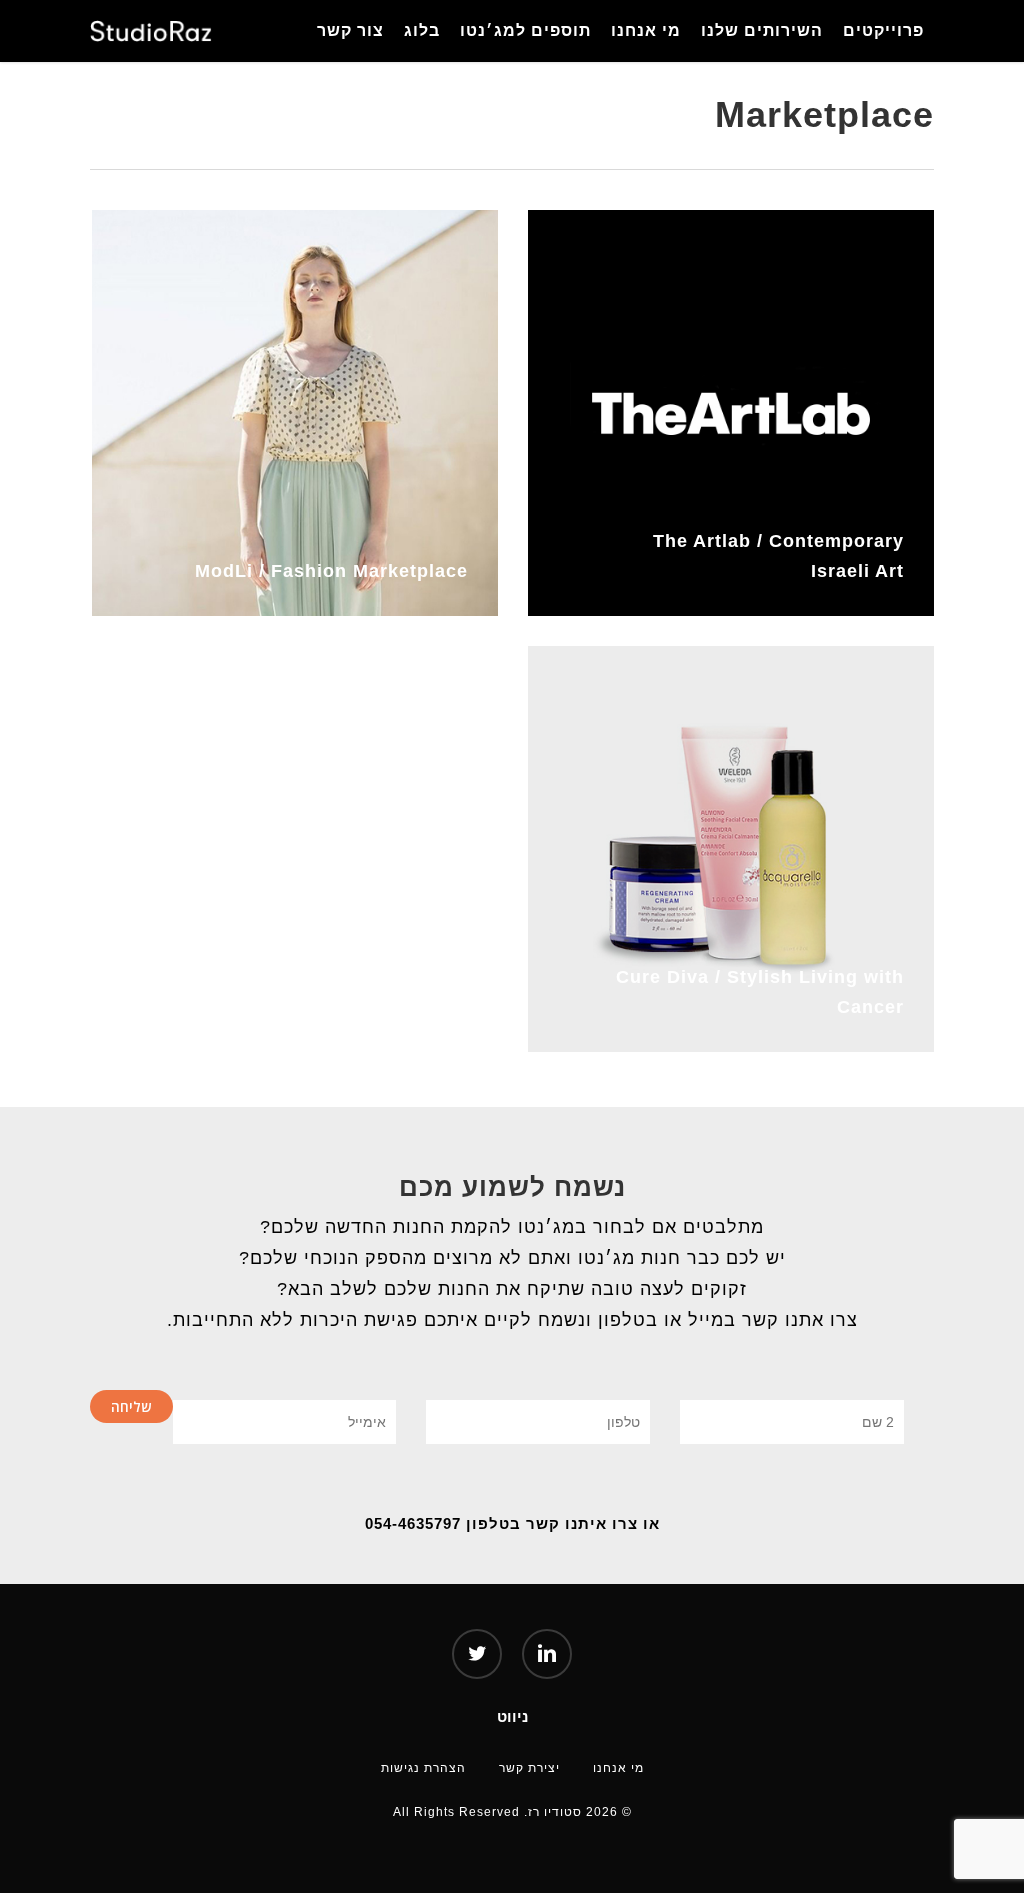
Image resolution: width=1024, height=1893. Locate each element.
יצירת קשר (529, 1767)
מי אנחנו (618, 1767)
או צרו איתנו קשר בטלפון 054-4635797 (512, 1523)
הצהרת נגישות (423, 1767)
